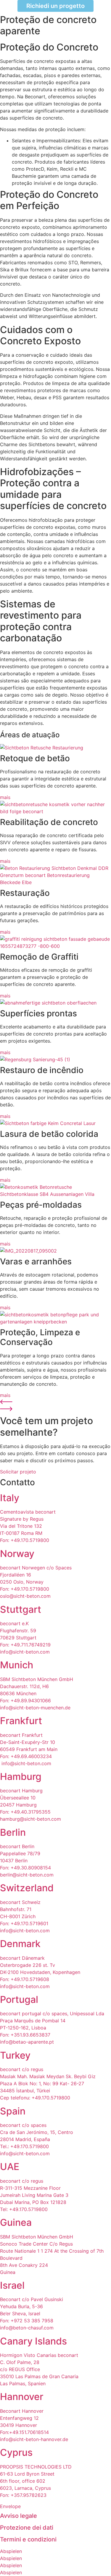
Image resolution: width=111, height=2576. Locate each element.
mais (5, 797)
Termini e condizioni (28, 2539)
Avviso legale (18, 2516)
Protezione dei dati (27, 2528)
